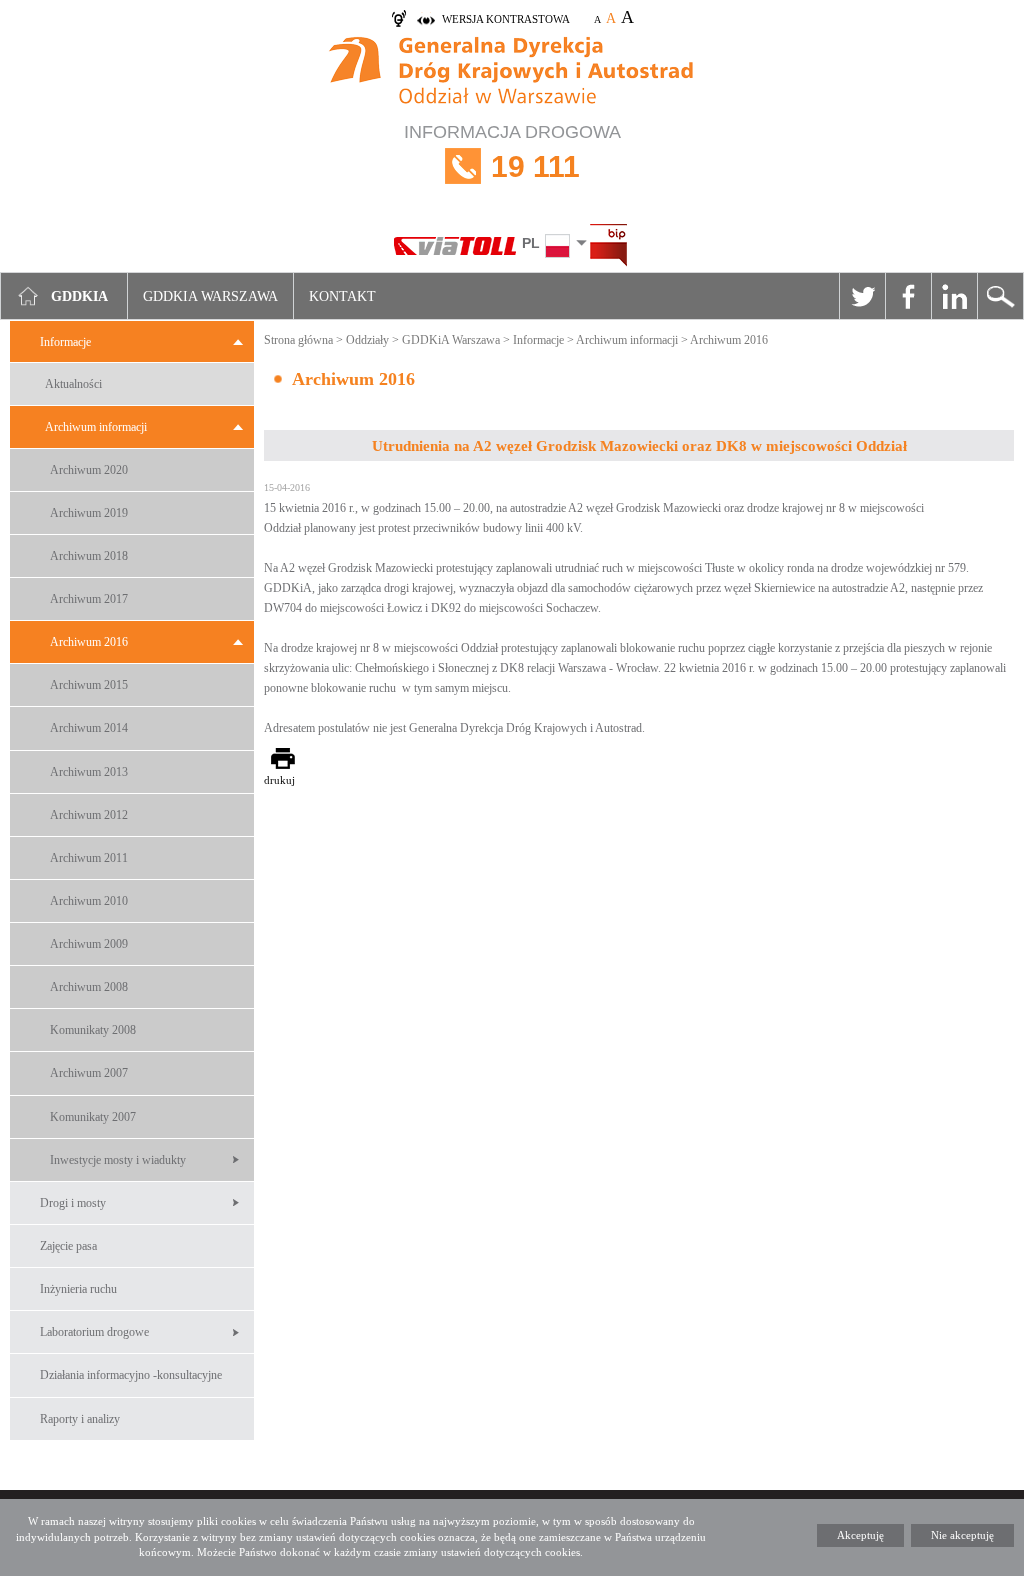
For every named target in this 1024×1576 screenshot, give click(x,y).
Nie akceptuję (962, 1535)
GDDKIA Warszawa (210, 296)
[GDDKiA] (512, 73)
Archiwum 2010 (89, 901)
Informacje (65, 342)
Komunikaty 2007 (93, 1117)
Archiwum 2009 (89, 944)
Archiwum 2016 (89, 642)
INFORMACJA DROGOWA (512, 152)
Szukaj (1000, 296)
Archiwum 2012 (89, 815)
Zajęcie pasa (68, 1246)
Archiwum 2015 (89, 685)
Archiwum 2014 (89, 728)
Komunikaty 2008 (93, 1030)
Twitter (862, 296)
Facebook (908, 296)
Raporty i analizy (80, 1419)
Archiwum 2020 (89, 470)
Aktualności (73, 384)
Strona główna (298, 340)
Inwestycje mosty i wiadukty (118, 1160)
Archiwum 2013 (89, 772)
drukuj (279, 780)
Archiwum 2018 (89, 556)
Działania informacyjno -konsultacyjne (131, 1375)
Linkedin (954, 296)
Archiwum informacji (96, 427)
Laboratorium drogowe (94, 1332)
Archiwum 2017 (89, 599)
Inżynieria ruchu (78, 1289)
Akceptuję (860, 1535)
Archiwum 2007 (89, 1073)
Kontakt (342, 296)
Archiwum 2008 (89, 987)
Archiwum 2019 (89, 513)
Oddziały (367, 340)
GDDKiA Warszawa (451, 340)
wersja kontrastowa (506, 19)
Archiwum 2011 (89, 858)
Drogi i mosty (73, 1203)
